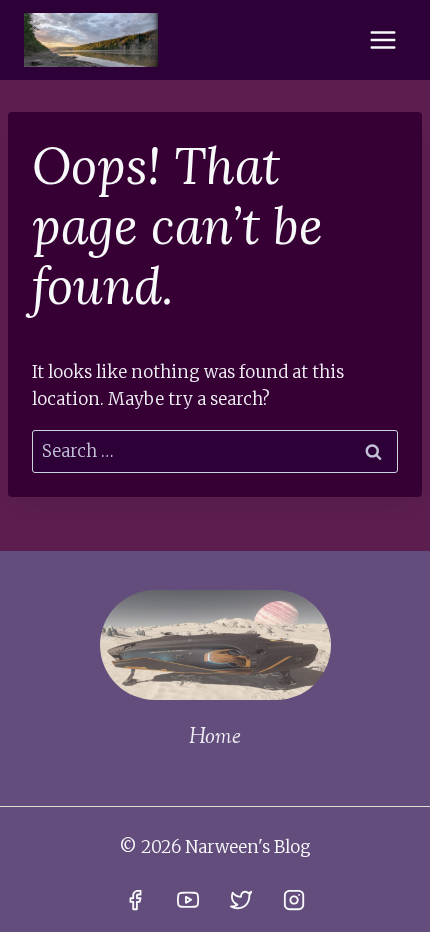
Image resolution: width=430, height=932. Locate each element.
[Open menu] (382, 39)
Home (215, 738)
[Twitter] (241, 900)
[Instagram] (294, 900)
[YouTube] (188, 900)
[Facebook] (135, 900)
